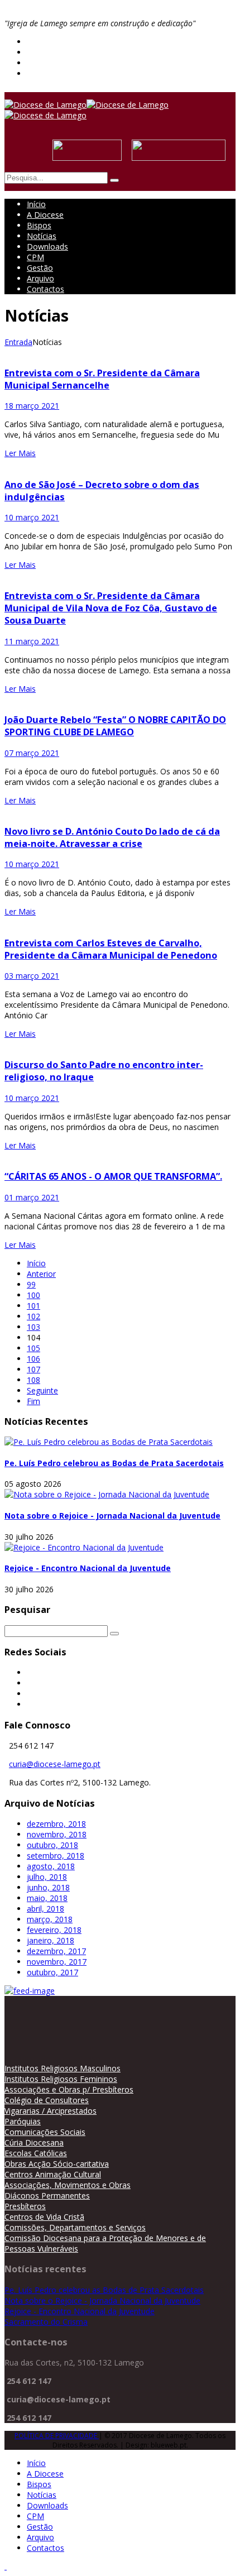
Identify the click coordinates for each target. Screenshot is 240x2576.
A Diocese (45, 215)
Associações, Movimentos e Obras (68, 2185)
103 (33, 1327)
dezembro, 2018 (56, 1824)
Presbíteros (25, 2206)
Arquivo (40, 278)
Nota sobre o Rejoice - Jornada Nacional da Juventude (112, 1516)
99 (31, 1284)
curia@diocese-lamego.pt (55, 1764)
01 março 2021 (32, 1197)
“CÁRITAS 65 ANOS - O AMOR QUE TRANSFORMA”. (113, 1176)
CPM (35, 257)
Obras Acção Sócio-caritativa (57, 2164)
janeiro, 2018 (51, 1940)
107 (33, 1369)
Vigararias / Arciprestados (51, 2111)
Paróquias (23, 2121)
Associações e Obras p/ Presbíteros (69, 2089)
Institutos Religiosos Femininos (61, 2079)
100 (33, 1295)
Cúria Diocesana (34, 2142)
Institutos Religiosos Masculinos (63, 2068)
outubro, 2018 (52, 1845)
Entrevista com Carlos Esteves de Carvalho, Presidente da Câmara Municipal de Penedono (111, 949)
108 (33, 1380)
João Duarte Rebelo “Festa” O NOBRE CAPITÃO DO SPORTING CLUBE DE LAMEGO (115, 726)
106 (33, 1359)
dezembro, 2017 (56, 1951)
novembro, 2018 (57, 1834)
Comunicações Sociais (45, 2132)
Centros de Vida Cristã (44, 2217)
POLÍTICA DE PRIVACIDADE (57, 2436)
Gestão (40, 268)
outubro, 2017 (52, 1972)
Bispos (39, 225)
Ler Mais (20, 453)
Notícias (42, 236)
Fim (33, 1401)
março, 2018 (50, 1919)
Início (36, 204)
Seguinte (42, 1390)
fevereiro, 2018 (54, 1930)
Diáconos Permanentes (47, 2196)
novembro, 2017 (57, 1962)
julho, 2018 (47, 1877)
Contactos (45, 289)
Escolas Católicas (36, 2153)
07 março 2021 (32, 753)
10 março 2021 (32, 517)
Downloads (47, 246)
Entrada (18, 342)
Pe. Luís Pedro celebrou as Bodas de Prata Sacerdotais (114, 1463)
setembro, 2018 (56, 1856)
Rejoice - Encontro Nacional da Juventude (88, 1568)
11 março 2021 (32, 641)
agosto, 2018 (51, 1866)
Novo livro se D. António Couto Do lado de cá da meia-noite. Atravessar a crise (112, 837)
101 (33, 1306)
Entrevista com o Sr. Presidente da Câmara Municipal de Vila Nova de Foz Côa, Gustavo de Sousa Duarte (111, 608)
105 (33, 1348)
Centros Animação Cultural (53, 2174)
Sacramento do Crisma (46, 2322)
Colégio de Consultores (47, 2100)
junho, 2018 (48, 1887)
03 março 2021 (32, 976)
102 (33, 1316)
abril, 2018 (45, 1909)
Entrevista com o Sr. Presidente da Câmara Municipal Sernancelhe (102, 379)
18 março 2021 (32, 406)
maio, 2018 (47, 1898)
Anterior (41, 1274)
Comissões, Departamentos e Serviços (75, 2227)
